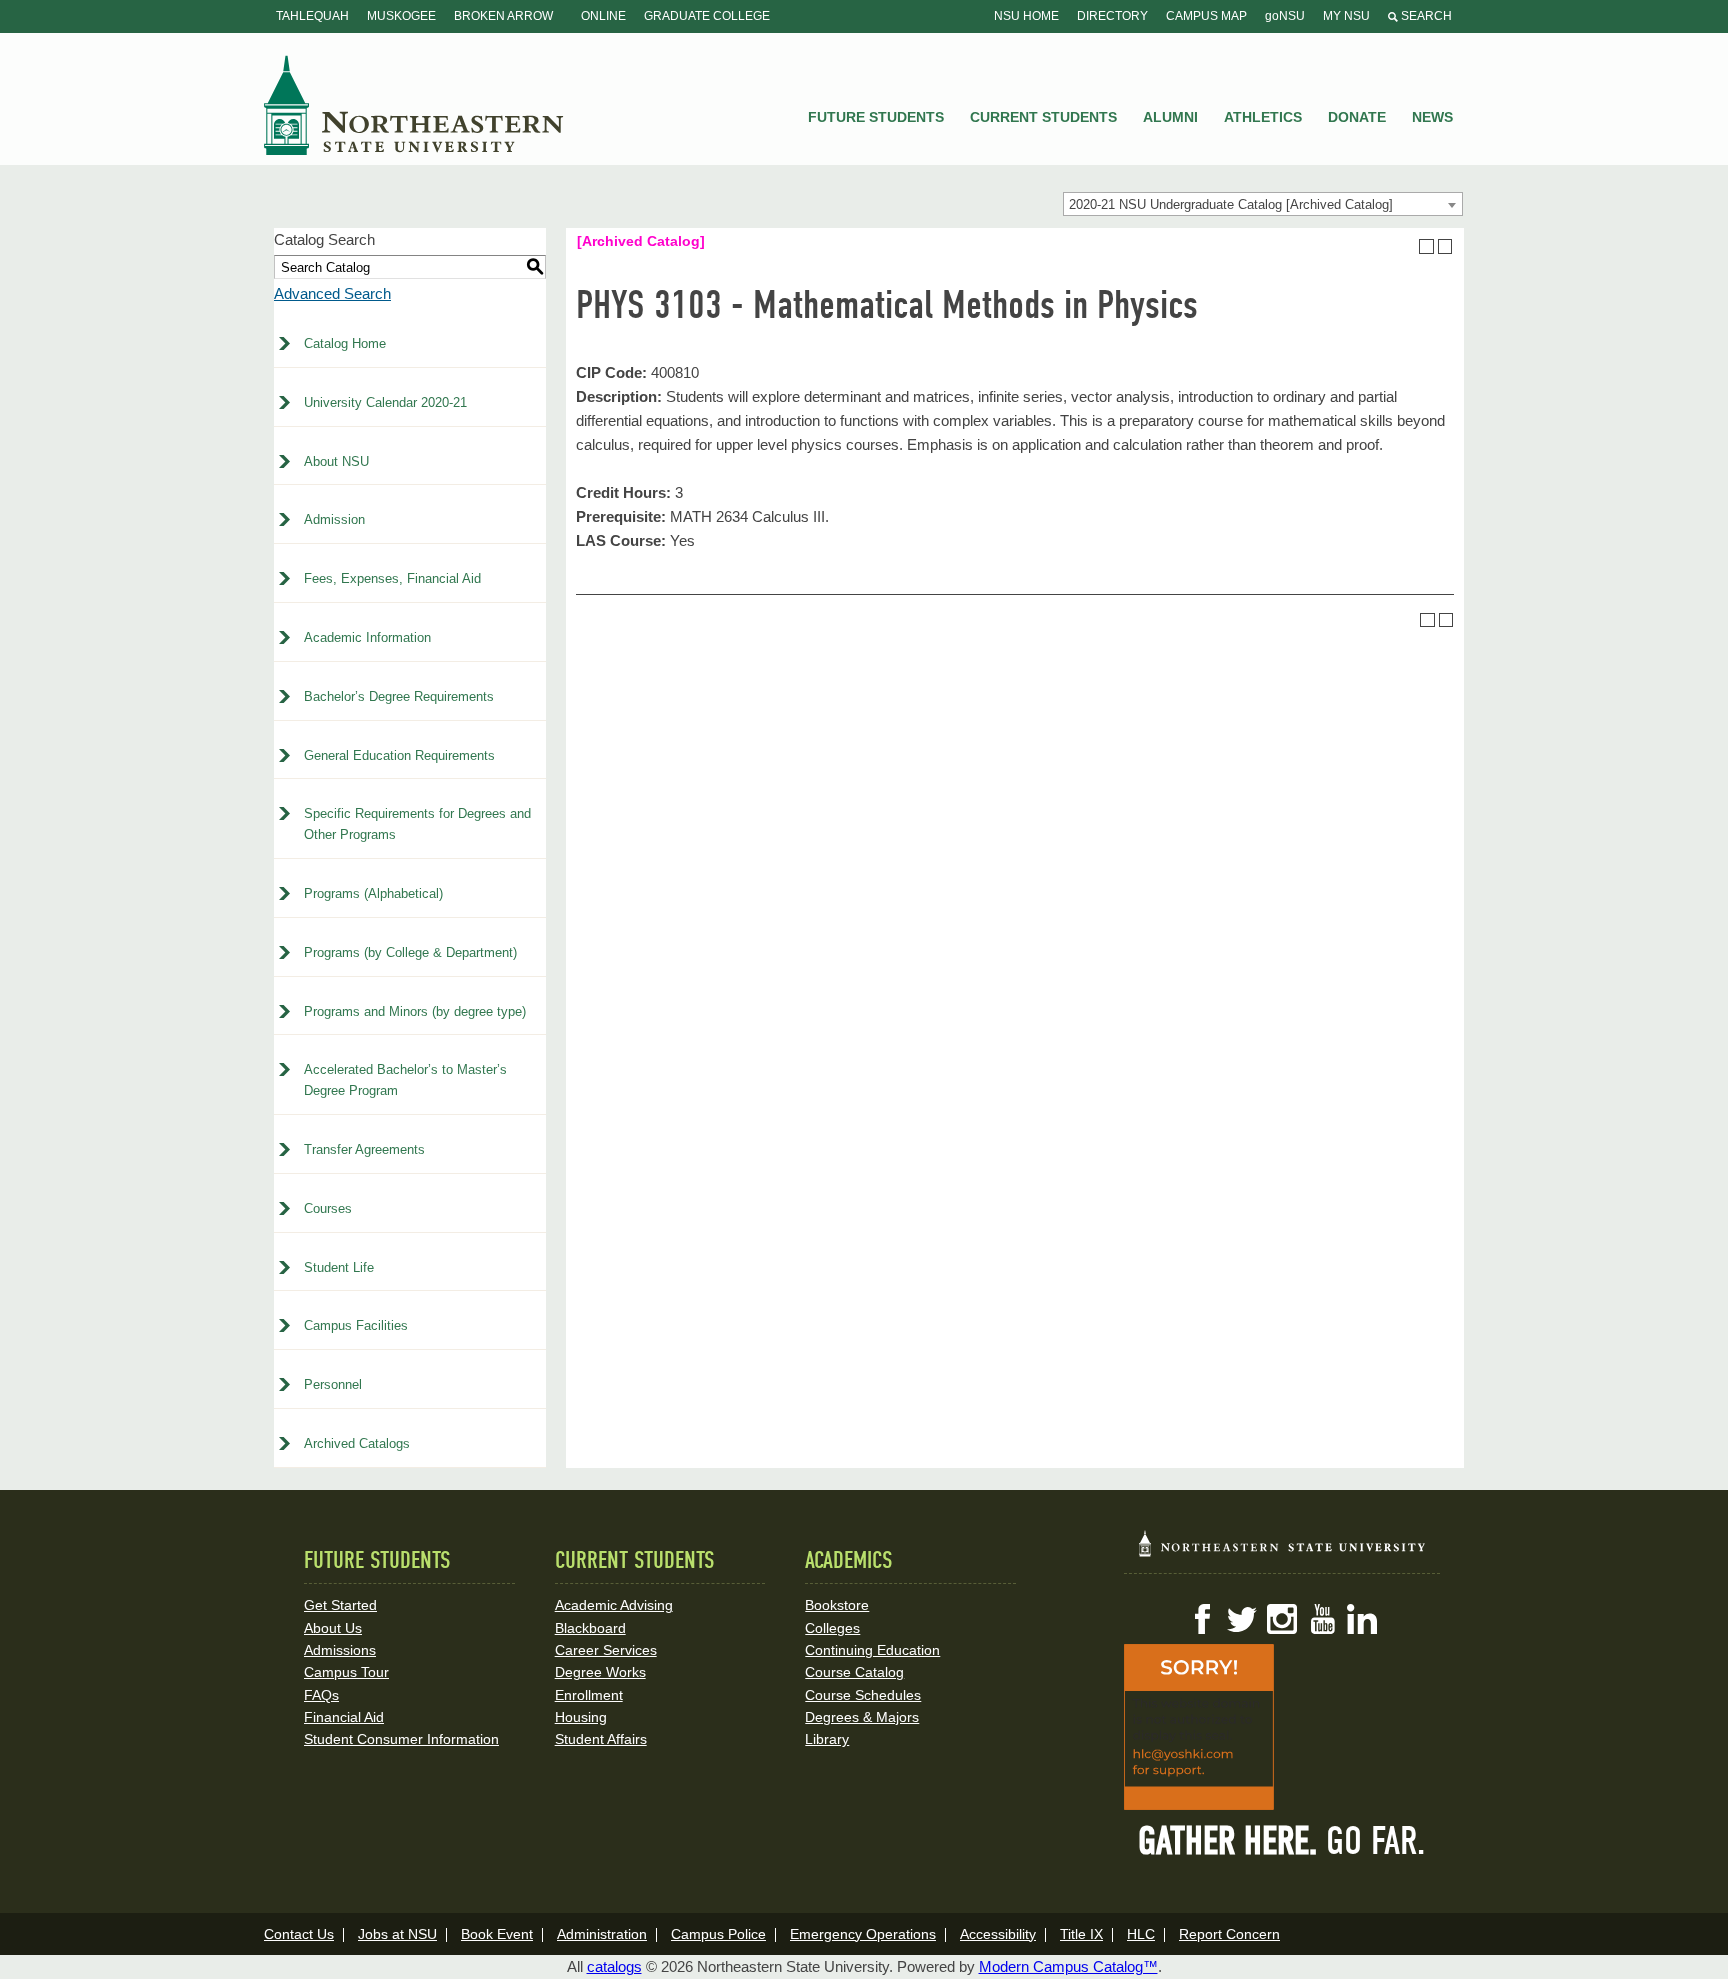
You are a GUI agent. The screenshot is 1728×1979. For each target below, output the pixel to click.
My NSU (1346, 16)
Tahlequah (312, 16)
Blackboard (590, 1628)
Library (827, 1739)
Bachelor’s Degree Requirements (399, 696)
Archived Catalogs (357, 1443)
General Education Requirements (399, 755)
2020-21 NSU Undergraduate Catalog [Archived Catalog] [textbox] (1231, 204)
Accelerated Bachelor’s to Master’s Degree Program (405, 1080)
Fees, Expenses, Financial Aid (392, 578)
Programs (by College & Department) (410, 952)
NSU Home (1026, 16)
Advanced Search (332, 293)
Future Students (876, 117)
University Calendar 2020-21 (385, 402)
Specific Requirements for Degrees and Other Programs (417, 824)
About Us (333, 1628)
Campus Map (1206, 16)
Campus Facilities (356, 1325)
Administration (602, 1934)
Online (603, 16)
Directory (1112, 16)
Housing (581, 1717)
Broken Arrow (503, 16)
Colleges (832, 1628)
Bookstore (837, 1605)
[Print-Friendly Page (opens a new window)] (1426, 246)
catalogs (614, 1966)
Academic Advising (614, 1605)
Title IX (1081, 1934)
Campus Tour (346, 1672)
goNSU (1285, 16)
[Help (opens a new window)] (1445, 246)
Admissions (340, 1650)
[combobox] (1263, 204)
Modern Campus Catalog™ (1068, 1966)
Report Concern (1229, 1934)
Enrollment (589, 1695)
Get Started (340, 1605)
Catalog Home (345, 343)
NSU (414, 105)
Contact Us (299, 1934)
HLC (1141, 1934)
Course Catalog (854, 1672)
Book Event (497, 1934)
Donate (1357, 117)
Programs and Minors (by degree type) (415, 1011)
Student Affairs (601, 1739)
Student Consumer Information (401, 1739)
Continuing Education (872, 1650)
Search (1425, 16)
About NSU (336, 461)
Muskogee (401, 16)
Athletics (1263, 117)
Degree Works (600, 1672)
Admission (334, 519)
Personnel (333, 1384)
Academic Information (367, 637)
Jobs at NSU (397, 1934)
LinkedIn (1362, 1619)
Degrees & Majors (862, 1717)
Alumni (1170, 117)
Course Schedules (863, 1695)
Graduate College (707, 16)
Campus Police (718, 1934)
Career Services (606, 1650)
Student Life (339, 1267)
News (1432, 117)
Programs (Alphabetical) (373, 893)
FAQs (321, 1695)
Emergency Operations (863, 1934)
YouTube (1322, 1619)
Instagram (1282, 1619)
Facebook (1202, 1619)
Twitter (1242, 1619)
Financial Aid (344, 1717)
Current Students (1043, 117)
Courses (328, 1208)
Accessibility (998, 1934)
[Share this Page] (1408, 246)
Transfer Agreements (364, 1149)
